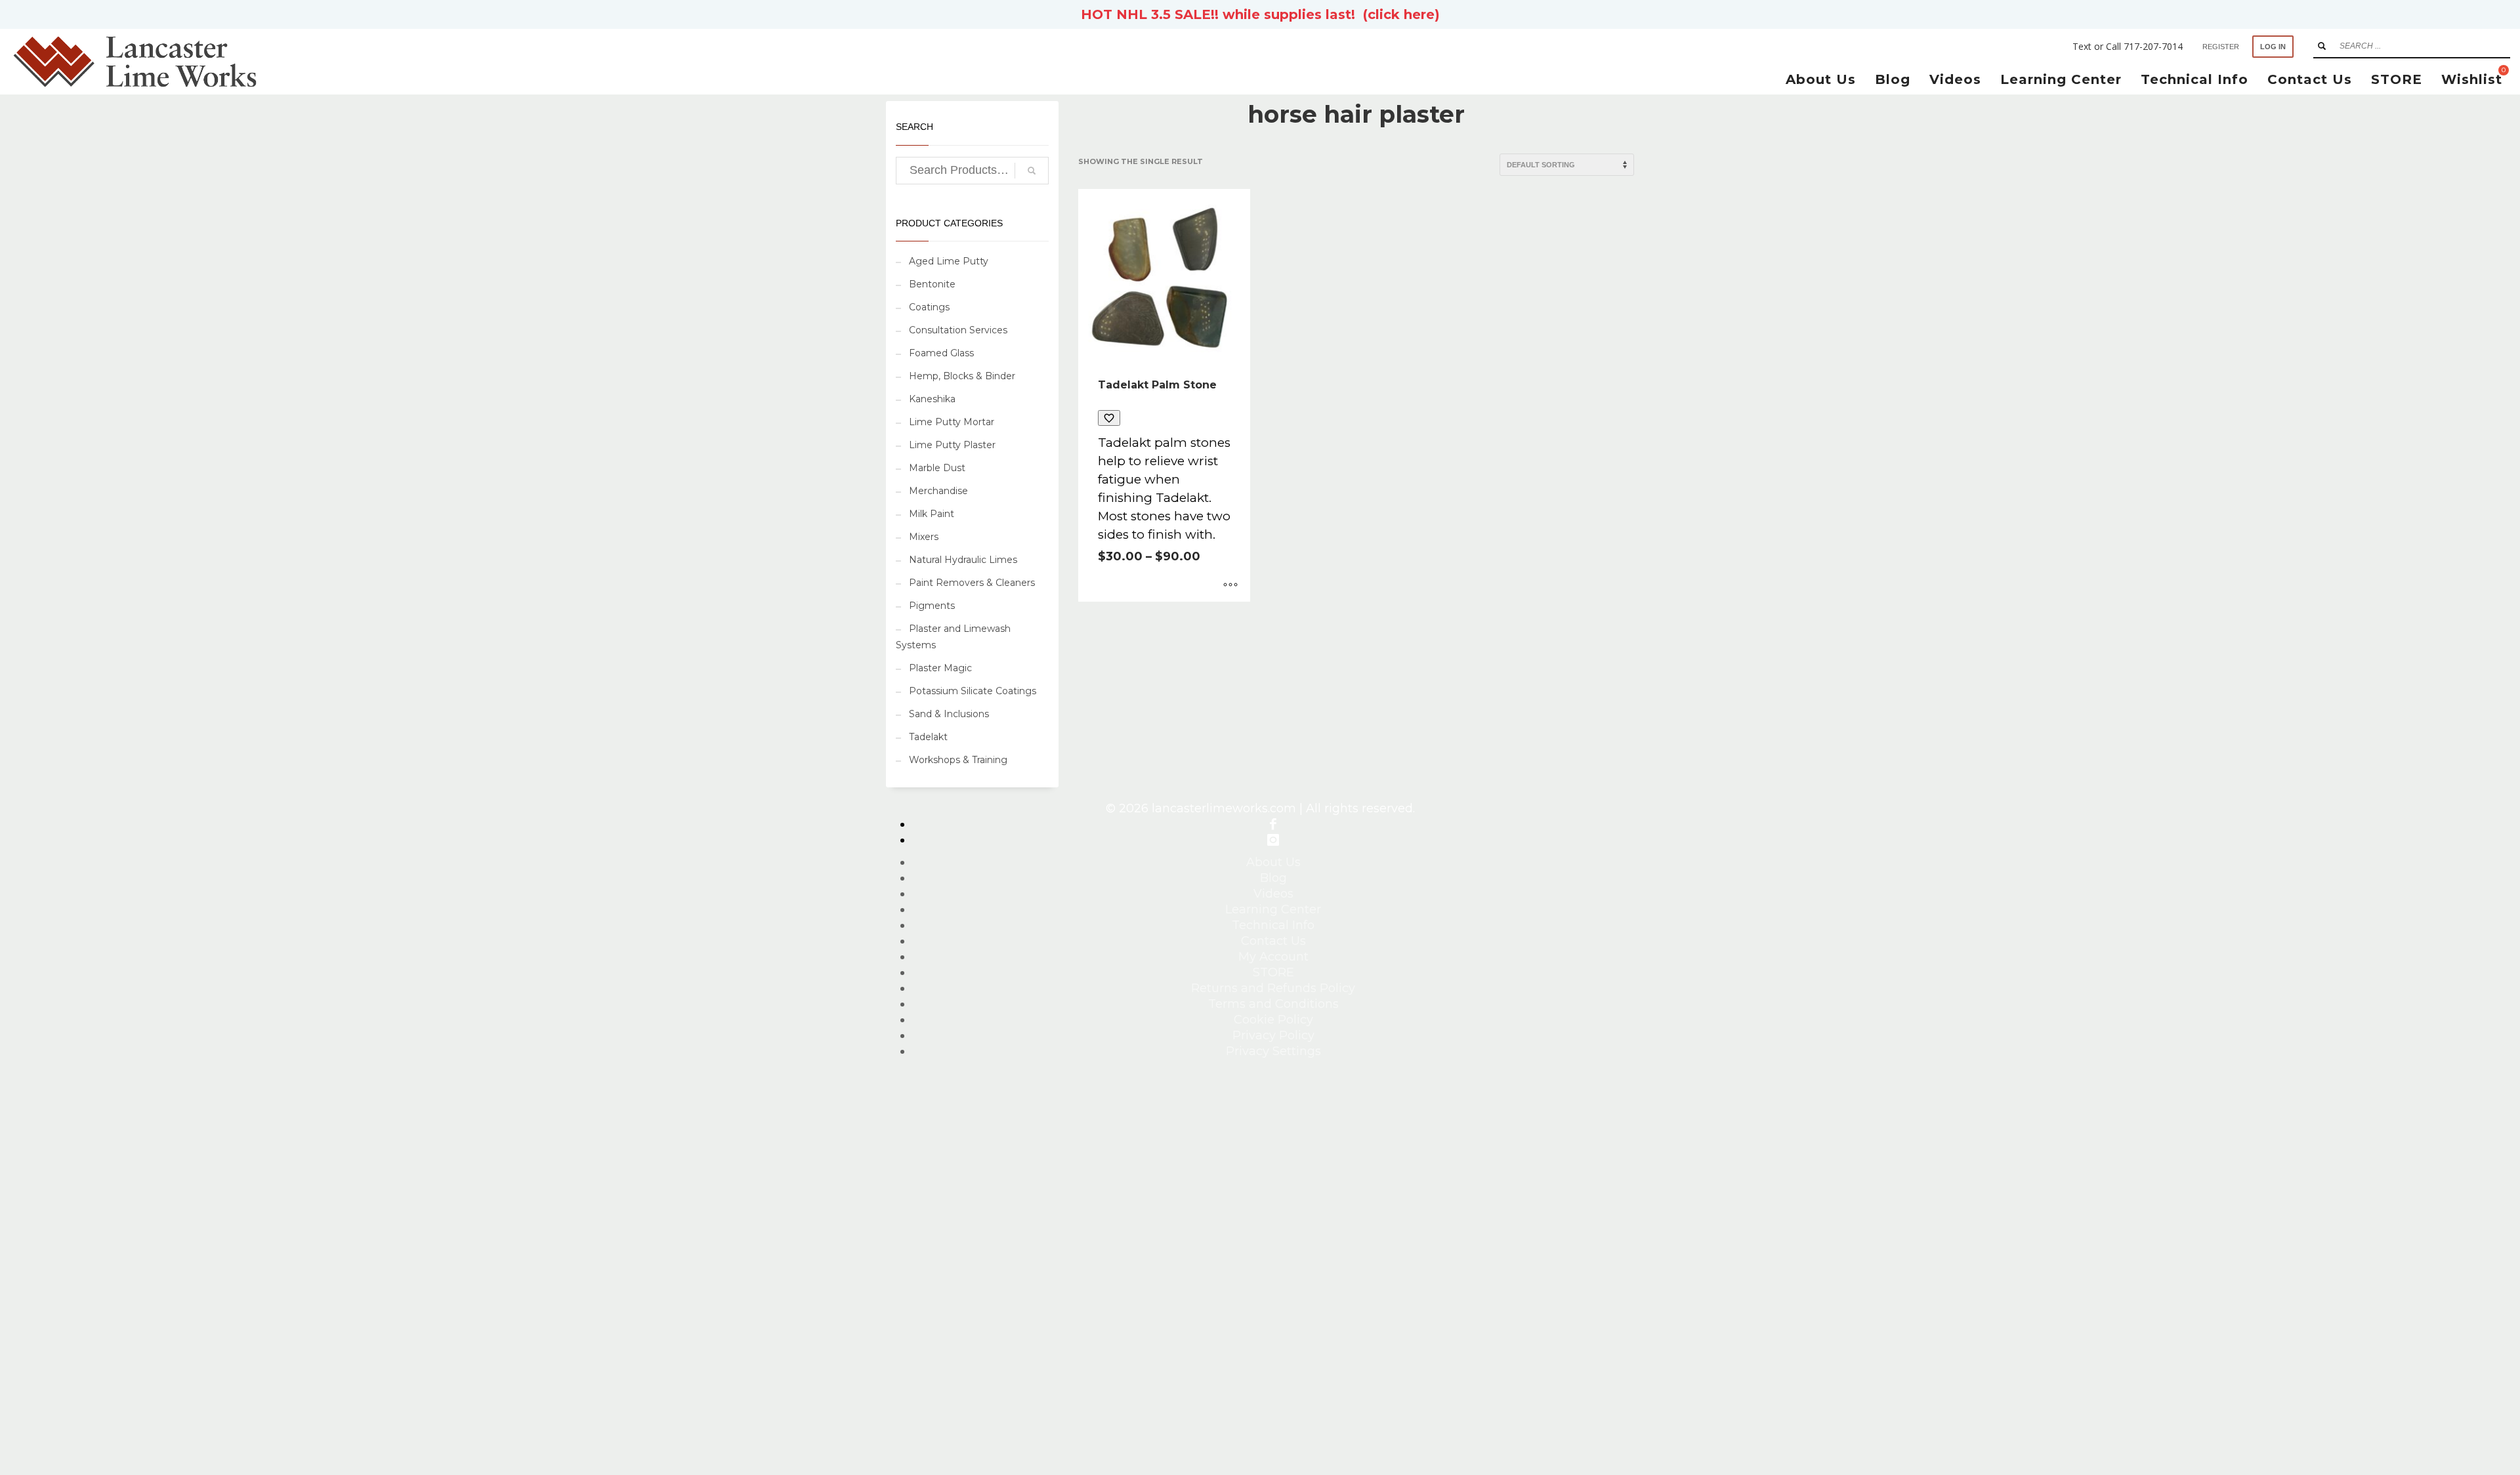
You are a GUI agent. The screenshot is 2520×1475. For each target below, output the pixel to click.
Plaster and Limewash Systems (953, 637)
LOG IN (2273, 47)
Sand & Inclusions (949, 714)
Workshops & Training (958, 760)
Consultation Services (958, 330)
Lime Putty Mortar (952, 422)
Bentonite (932, 284)
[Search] (1032, 171)
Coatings (929, 307)
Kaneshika (932, 399)
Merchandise (938, 491)
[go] (2322, 46)
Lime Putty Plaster (952, 445)
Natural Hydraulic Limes (963, 560)
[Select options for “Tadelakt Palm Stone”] (1230, 585)
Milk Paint (932, 514)
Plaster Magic (940, 668)
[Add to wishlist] (1109, 418)
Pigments (932, 606)
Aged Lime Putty (949, 261)
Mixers (924, 537)
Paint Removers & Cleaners (972, 583)
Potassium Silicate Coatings (973, 691)
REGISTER (2221, 47)
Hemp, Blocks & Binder (962, 376)
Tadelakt (928, 737)
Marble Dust (937, 468)
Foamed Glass (941, 353)
